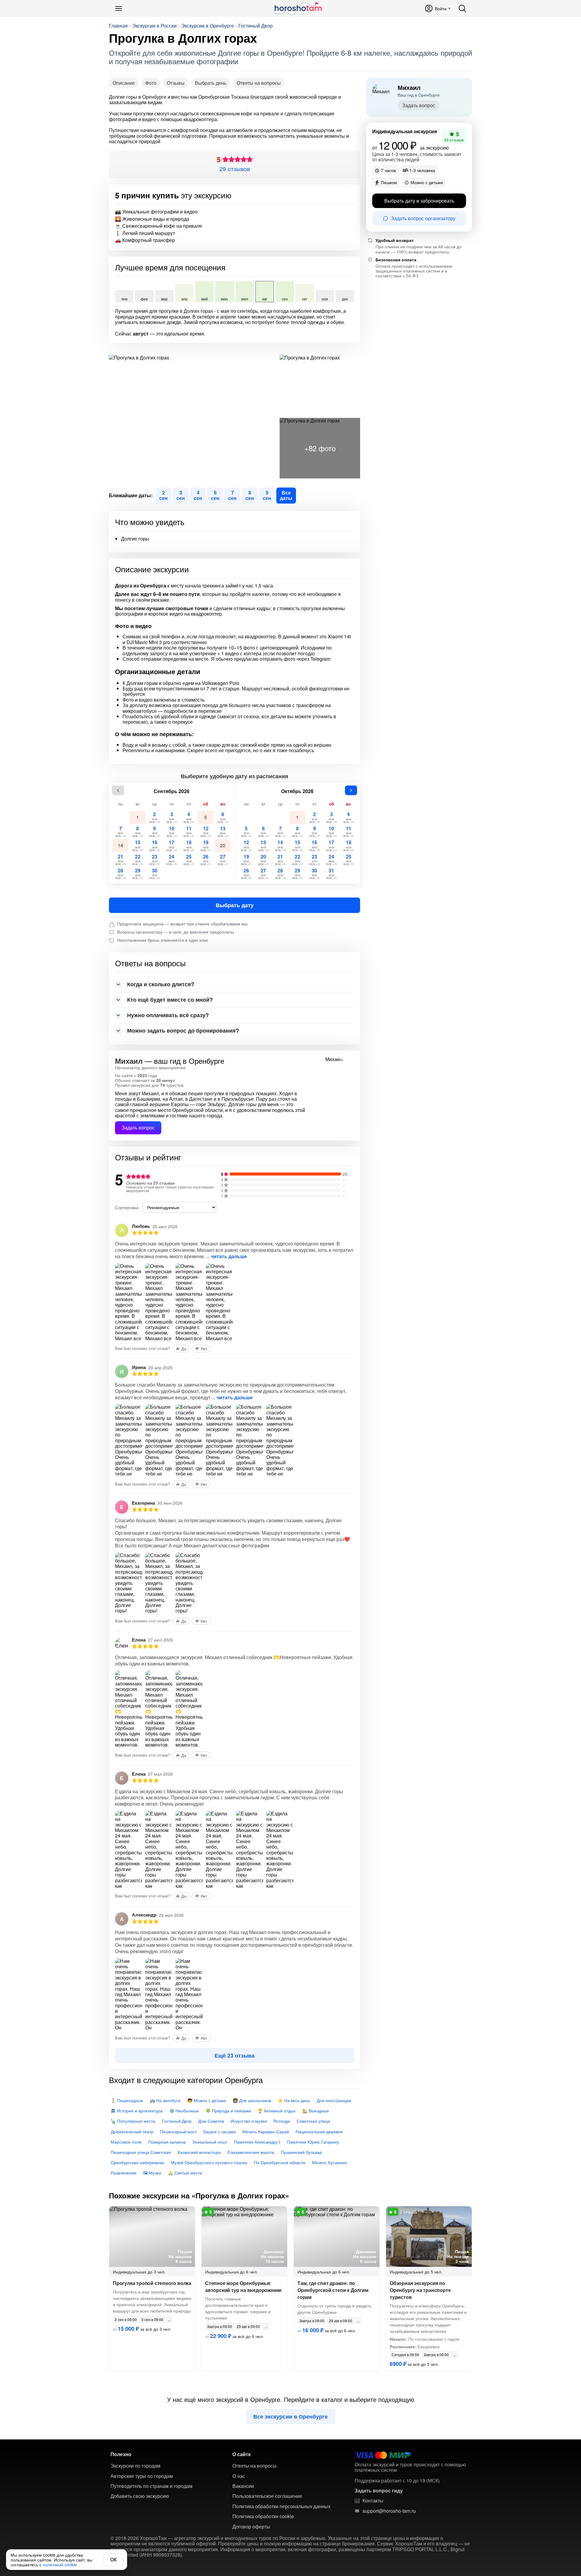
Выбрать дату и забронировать (419, 201)
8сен (250, 495)
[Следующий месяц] (351, 790)
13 (223, 831)
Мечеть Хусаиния (329, 2162)
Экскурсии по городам (135, 2466)
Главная (118, 26)
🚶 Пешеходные (127, 2100)
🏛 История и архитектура (137, 2111)
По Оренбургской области (280, 2162)
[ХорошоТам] (298, 8)
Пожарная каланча (167, 2142)
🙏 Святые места (185, 2173)
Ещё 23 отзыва (235, 2055)
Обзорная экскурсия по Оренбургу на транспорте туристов (420, 2290)
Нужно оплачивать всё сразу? (168, 1015)
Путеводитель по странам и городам (151, 2486)
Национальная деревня (319, 2131)
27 (223, 860)
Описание (124, 83)
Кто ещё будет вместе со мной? (170, 1000)
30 (154, 873)
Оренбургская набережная (138, 2162)
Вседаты (286, 495)
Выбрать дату (235, 905)
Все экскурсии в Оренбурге (290, 2416)
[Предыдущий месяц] (118, 790)
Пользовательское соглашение (267, 2496)
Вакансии (243, 2486)
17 (172, 845)
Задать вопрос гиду (379, 2491)
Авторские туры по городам (142, 2476)
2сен (163, 495)
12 (206, 831)
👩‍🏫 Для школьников (252, 2100)
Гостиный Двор (256, 26)
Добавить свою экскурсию (140, 2496)
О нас (239, 2476)
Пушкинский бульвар (301, 2152)
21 (121, 860)
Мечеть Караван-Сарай (266, 2131)
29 (138, 873)
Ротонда (282, 2121)
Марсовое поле (126, 2142)
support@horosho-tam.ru (389, 2511)
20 (223, 845)
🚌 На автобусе (165, 2100)
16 (154, 845)
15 (138, 845)
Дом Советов (211, 2121)
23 (154, 860)
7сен (232, 495)
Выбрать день (211, 83)
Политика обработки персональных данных (281, 2506)
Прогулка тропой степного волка (152, 2283)
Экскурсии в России (154, 26)
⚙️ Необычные (184, 2111)
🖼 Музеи (152, 2173)
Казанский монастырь (199, 2152)
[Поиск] (462, 8)
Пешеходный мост (178, 2131)
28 (121, 873)
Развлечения (124, 2173)
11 (189, 831)
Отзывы (176, 83)
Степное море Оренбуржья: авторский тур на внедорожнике (243, 2287)
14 (120, 845)
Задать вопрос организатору (423, 218)
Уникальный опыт (210, 2142)
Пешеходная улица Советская (141, 2152)
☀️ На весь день (294, 2100)
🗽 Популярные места (133, 2121)
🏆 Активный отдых (277, 2111)
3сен (181, 495)
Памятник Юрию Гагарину (313, 2142)
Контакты (373, 2501)
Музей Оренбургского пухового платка (209, 2162)
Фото (151, 83)
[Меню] (119, 8)
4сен (198, 495)
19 (206, 845)
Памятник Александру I (257, 2142)
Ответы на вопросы (259, 83)
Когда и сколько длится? (161, 984)
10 (172, 831)
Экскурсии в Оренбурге (208, 26)
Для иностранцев (334, 2100)
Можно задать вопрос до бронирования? (183, 1030)
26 (206, 860)
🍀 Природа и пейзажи (228, 2111)
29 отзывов (235, 169)
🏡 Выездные (316, 2111)
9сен (267, 495)
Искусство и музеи (249, 2121)
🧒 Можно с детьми (207, 2100)
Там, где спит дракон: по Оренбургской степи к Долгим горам (333, 2290)
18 (189, 845)
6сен (215, 495)
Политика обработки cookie (263, 2516)
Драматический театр (132, 2131)
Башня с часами (220, 2131)
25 (189, 860)
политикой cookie (60, 2564)
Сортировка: (127, 1207)
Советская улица (313, 2121)
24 (172, 860)
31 (332, 873)
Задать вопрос (138, 1128)
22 (138, 860)
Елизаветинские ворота (251, 2152)
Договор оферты (251, 2527)
